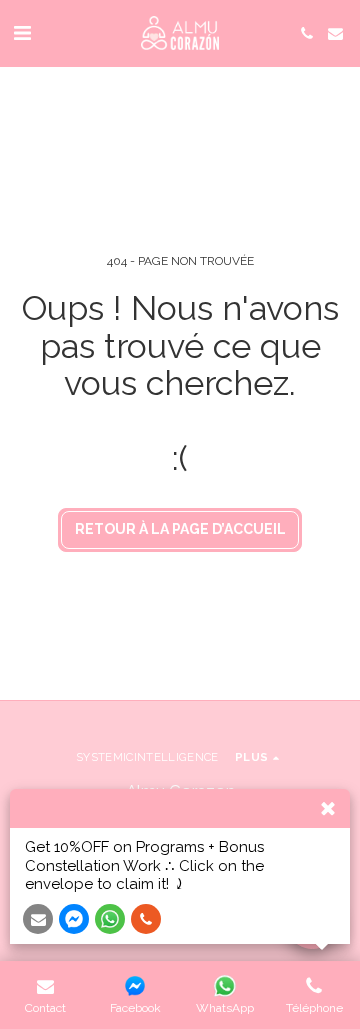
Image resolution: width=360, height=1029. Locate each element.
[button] (22, 33)
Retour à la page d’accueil (180, 529)
